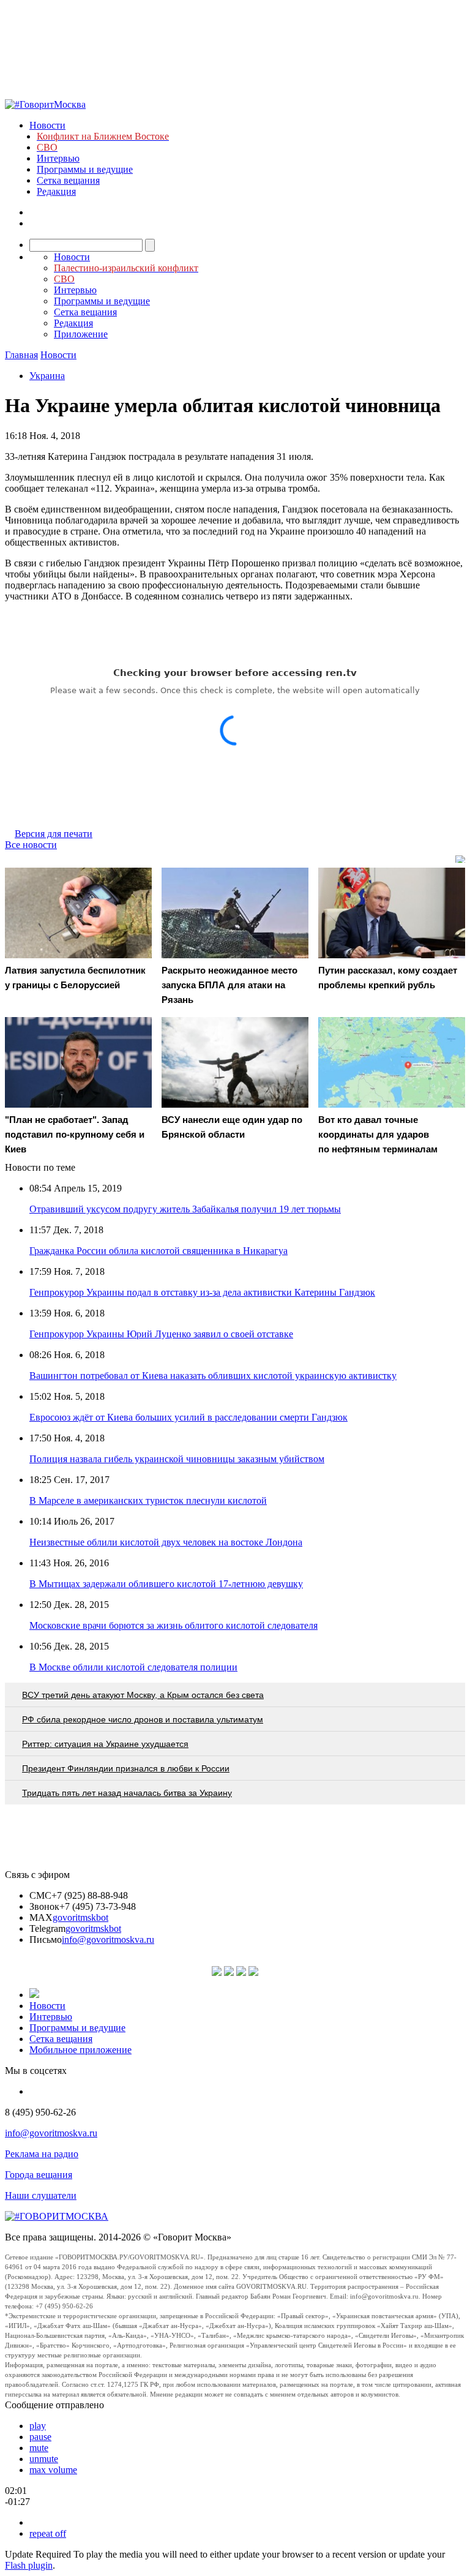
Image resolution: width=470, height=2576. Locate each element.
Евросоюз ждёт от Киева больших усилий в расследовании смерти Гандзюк (188, 1417)
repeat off (48, 2533)
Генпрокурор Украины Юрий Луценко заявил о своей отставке (161, 1334)
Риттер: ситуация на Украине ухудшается (105, 1744)
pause (40, 2437)
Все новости (31, 845)
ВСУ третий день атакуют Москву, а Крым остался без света (143, 1695)
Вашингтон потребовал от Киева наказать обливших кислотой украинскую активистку (213, 1376)
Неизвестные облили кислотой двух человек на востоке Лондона (166, 1542)
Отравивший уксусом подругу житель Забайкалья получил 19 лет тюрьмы (185, 1209)
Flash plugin (29, 2565)
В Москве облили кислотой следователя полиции (133, 1667)
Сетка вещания (68, 180)
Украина (47, 376)
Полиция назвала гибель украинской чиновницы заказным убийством (177, 1459)
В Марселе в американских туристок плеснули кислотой (148, 1500)
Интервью (58, 158)
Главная (21, 355)
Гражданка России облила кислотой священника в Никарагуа (159, 1251)
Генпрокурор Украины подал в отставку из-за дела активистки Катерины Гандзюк (202, 1292)
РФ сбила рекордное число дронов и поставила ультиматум (143, 1719)
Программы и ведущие (85, 169)
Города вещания (39, 2175)
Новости (47, 125)
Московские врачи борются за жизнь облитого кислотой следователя (173, 1625)
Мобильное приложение (80, 2050)
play (38, 2426)
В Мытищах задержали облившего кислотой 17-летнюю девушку (166, 1584)
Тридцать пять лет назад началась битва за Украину (127, 1793)
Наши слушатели (41, 2195)
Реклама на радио (42, 2154)
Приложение (81, 334)
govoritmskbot (80, 1917)
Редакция (56, 191)
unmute (44, 2459)
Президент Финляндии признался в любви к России (126, 1768)
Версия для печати (54, 834)
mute (39, 2448)
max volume (53, 2470)
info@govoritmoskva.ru (108, 1940)
